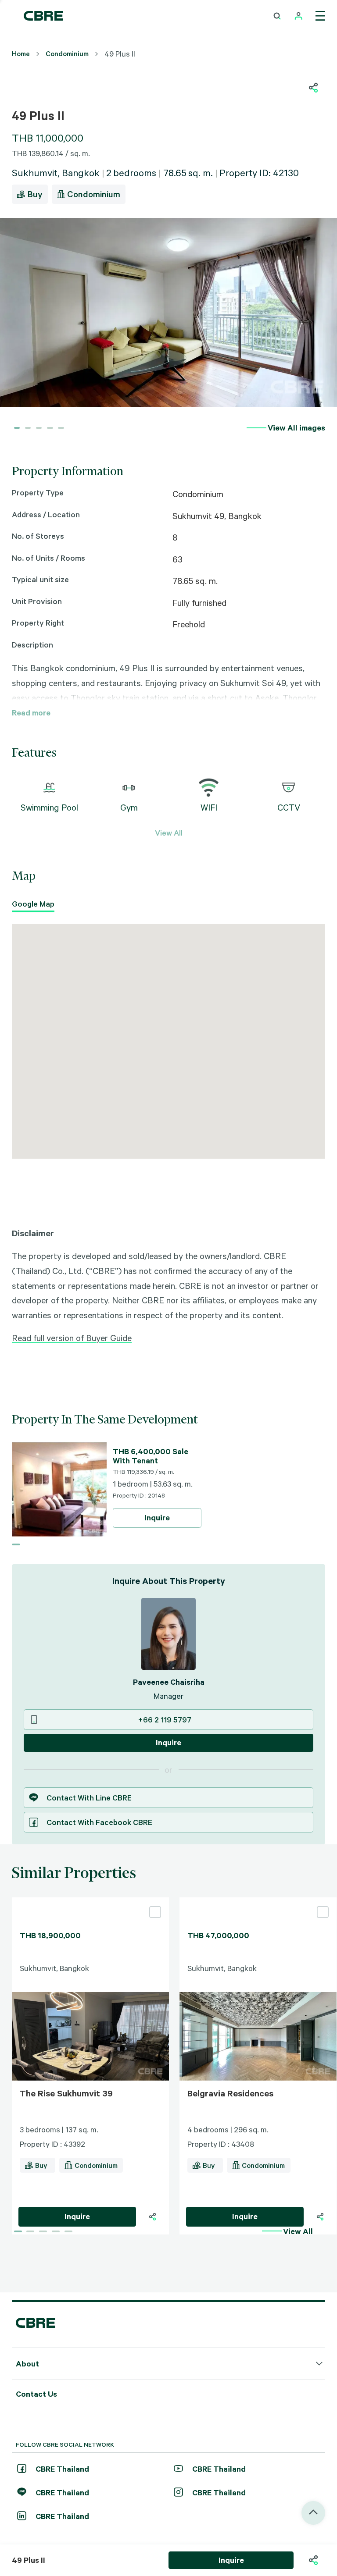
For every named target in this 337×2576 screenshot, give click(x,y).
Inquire (157, 1517)
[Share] (152, 2217)
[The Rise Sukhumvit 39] (90, 1901)
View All (169, 833)
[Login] (299, 16)
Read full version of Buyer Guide (72, 1338)
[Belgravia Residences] (258, 1901)
